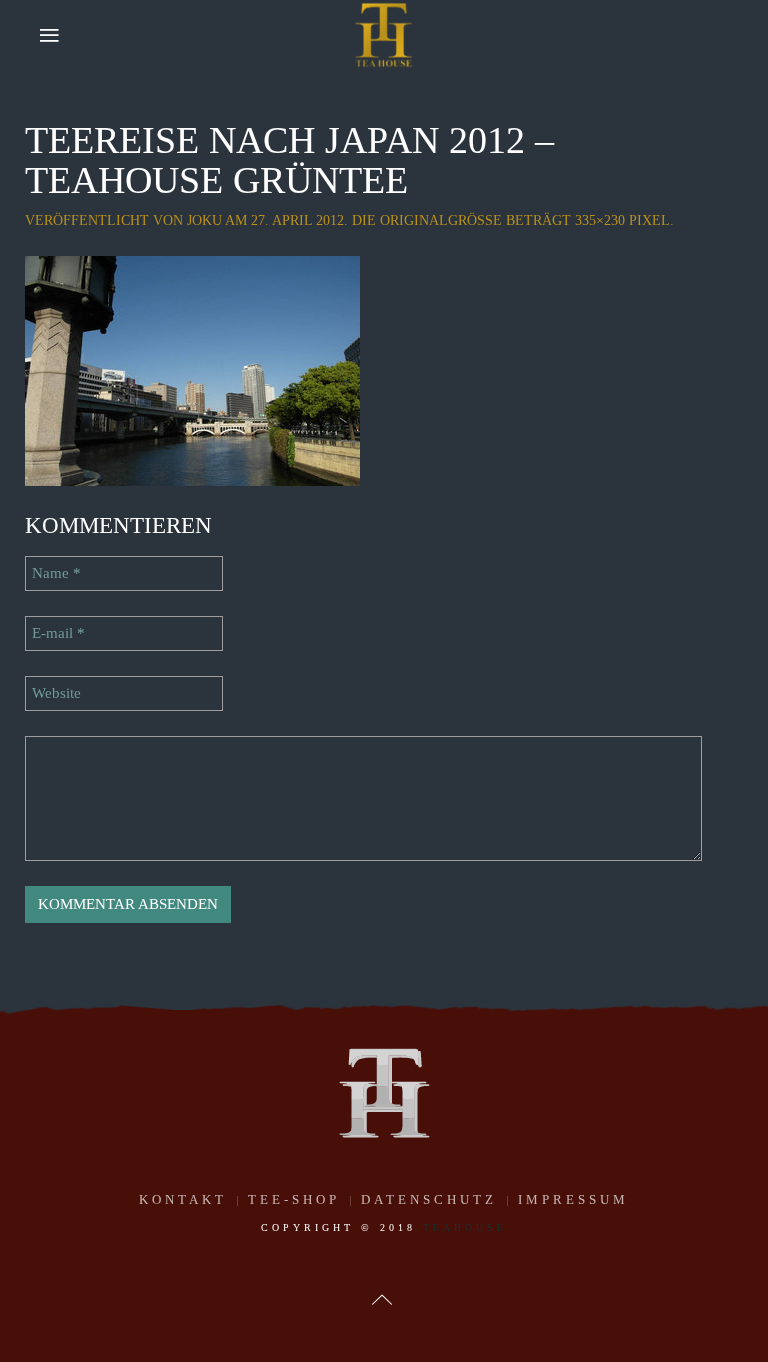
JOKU (204, 220)
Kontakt (183, 1199)
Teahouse (465, 1227)
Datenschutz (429, 1199)
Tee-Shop (294, 1199)
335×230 (600, 220)
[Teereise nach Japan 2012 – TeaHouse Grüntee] (192, 369)
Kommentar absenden (128, 904)
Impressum (573, 1199)
